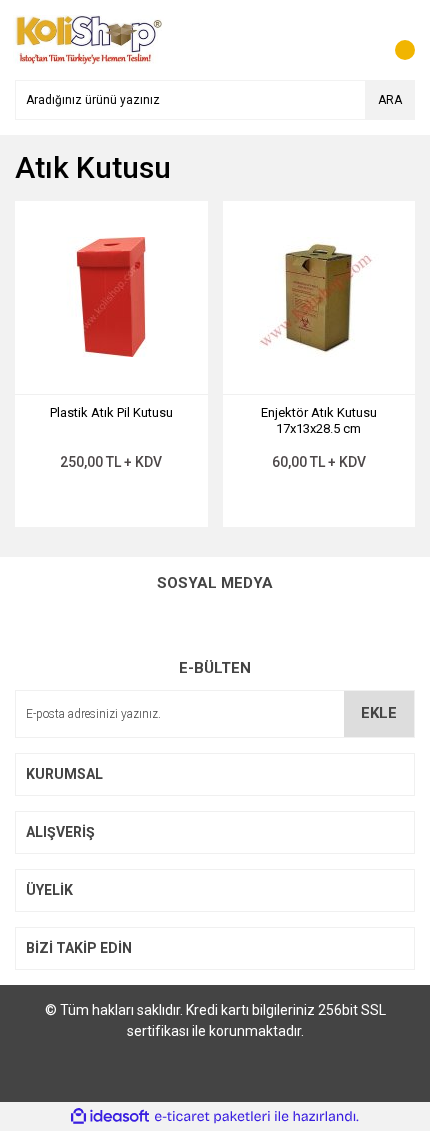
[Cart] (395, 40)
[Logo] (89, 39)
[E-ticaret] (212, 1116)
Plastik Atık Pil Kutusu (111, 412)
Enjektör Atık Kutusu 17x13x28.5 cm (319, 420)
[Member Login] (355, 40)
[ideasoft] (110, 1116)
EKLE (379, 713)
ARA (390, 100)
